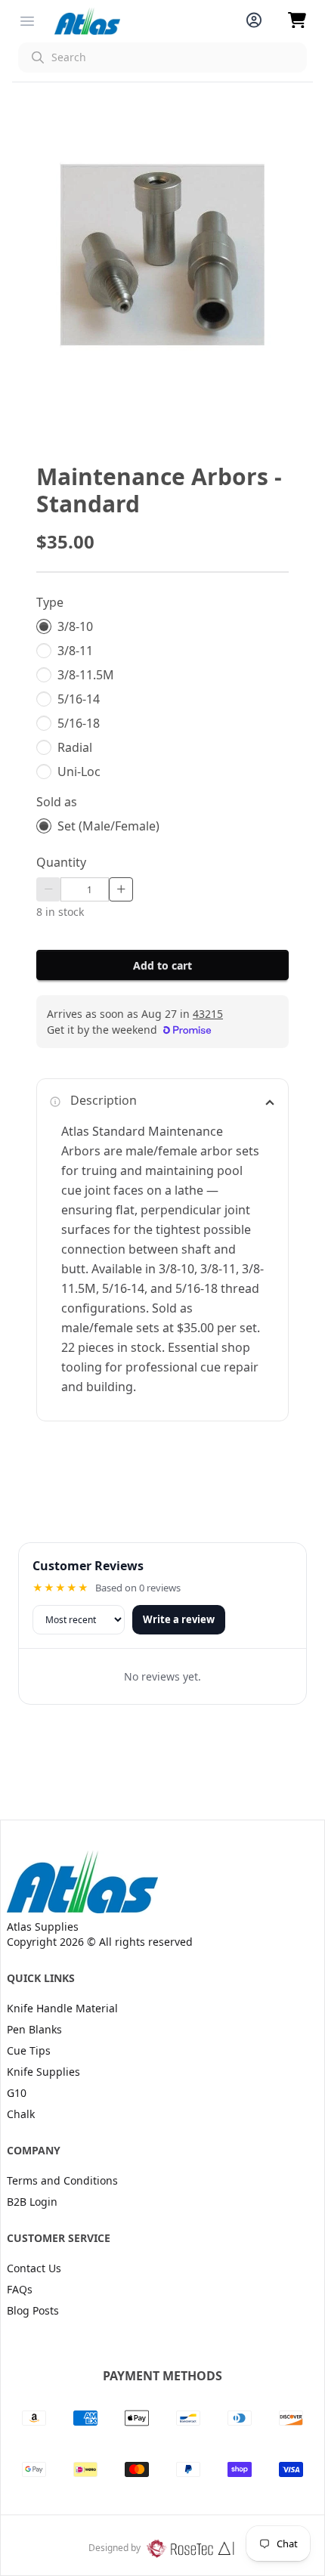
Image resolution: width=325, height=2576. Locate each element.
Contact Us (34, 2268)
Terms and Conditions (62, 2180)
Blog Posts (33, 2310)
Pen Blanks (34, 2029)
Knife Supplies (43, 2072)
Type (50, 602)
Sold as (57, 802)
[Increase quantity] (121, 889)
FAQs (20, 2289)
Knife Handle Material (62, 2008)
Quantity (61, 862)
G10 (17, 2093)
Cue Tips (29, 2050)
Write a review (179, 1619)
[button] (162, 57)
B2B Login (32, 2202)
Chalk (21, 2114)
